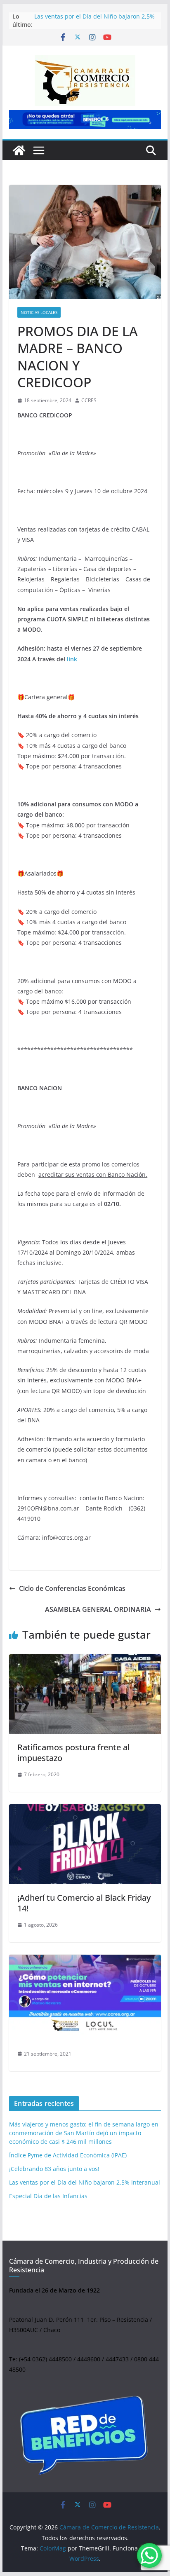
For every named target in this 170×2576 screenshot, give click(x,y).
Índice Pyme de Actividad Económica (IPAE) (68, 2155)
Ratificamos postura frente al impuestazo (73, 1753)
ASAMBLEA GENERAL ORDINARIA (98, 1609)
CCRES (89, 400)
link (72, 659)
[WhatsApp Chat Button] (149, 2555)
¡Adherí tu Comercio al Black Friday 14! (84, 1903)
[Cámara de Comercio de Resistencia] (19, 150)
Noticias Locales (39, 312)
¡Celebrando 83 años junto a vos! (54, 2169)
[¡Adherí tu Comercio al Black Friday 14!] (85, 1844)
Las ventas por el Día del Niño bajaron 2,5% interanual (85, 2182)
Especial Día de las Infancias (48, 2196)
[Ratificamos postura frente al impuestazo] (85, 1694)
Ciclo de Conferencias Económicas (72, 1588)
